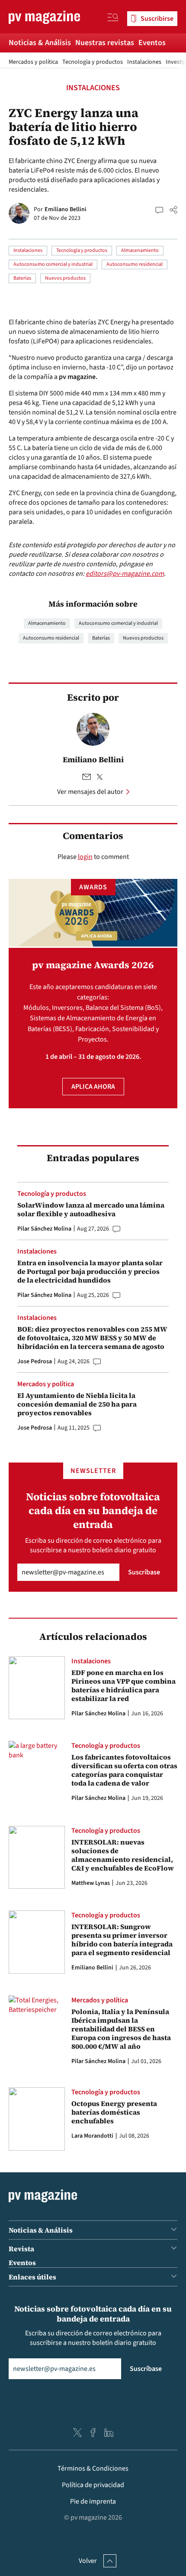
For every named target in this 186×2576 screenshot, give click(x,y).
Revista (21, 2249)
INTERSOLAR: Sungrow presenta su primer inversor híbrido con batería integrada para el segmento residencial (122, 1939)
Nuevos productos (65, 278)
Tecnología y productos (93, 62)
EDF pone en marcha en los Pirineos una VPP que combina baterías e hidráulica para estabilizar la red (123, 1685)
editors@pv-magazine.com (125, 574)
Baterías (22, 278)
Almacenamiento (140, 250)
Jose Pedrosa (35, 1361)
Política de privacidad (93, 2485)
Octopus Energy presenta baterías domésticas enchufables (114, 2112)
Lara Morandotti (92, 2136)
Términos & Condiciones (93, 2468)
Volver (88, 2561)
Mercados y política (33, 62)
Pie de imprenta (93, 2501)
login (85, 857)
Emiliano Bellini (66, 209)
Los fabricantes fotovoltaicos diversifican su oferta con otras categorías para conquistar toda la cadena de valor (124, 1770)
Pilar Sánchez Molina (44, 1229)
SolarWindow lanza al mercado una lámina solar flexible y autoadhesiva (91, 1209)
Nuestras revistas (105, 43)
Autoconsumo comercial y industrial (53, 264)
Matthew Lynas (91, 1883)
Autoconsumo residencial (135, 264)
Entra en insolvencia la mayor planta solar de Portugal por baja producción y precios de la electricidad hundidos (90, 1271)
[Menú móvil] (113, 19)
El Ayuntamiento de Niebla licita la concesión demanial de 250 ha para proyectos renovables (77, 1404)
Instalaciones (144, 62)
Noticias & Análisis (40, 43)
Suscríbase (144, 1572)
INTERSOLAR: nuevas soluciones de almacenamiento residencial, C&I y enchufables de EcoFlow (123, 1855)
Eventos (152, 43)
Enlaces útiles (32, 2277)
